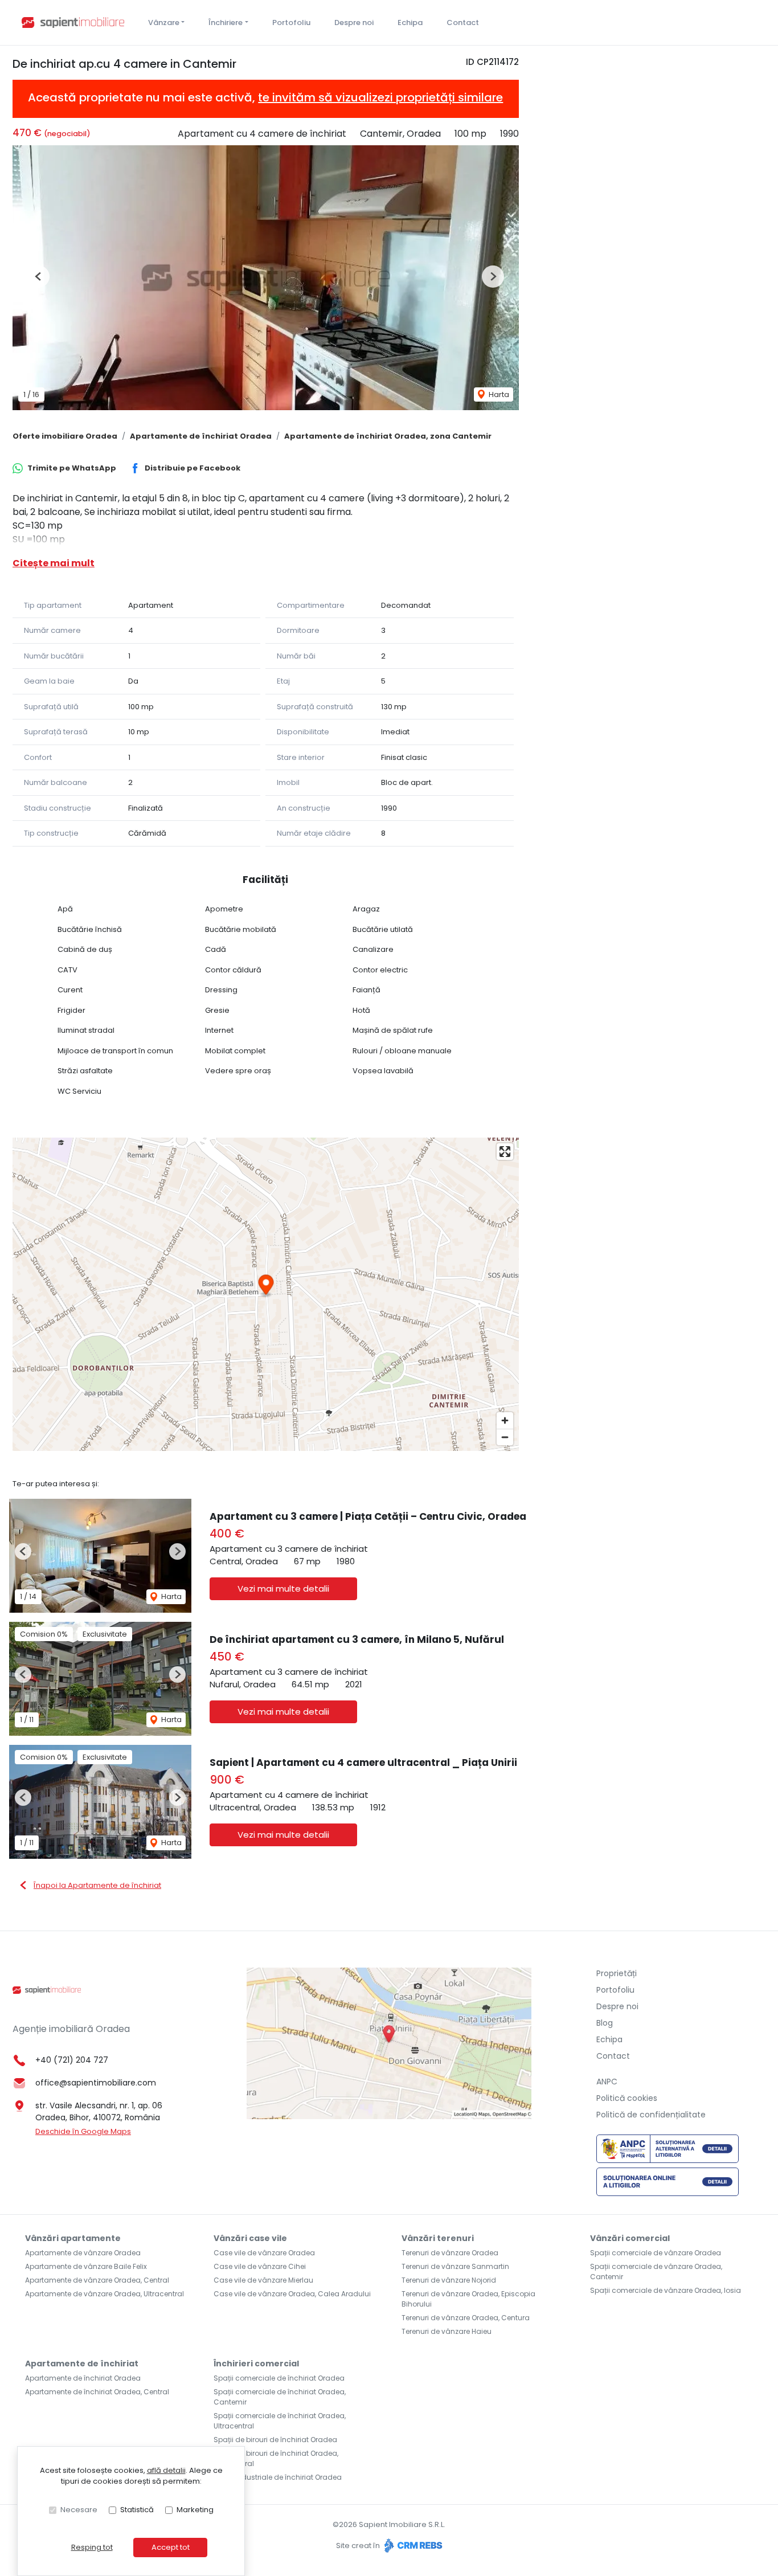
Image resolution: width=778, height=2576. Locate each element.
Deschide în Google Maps (83, 2131)
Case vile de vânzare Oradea (264, 2253)
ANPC (607, 2082)
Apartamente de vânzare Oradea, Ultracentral (105, 2294)
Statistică (137, 2510)
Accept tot (171, 2547)
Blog (605, 2023)
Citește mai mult (54, 563)
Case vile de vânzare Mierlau (263, 2280)
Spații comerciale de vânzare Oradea (656, 2253)
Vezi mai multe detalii (283, 1588)
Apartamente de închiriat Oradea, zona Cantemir (388, 436)
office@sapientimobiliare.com (96, 2083)
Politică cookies (627, 2098)
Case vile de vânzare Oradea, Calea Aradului (292, 2294)
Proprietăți (617, 1973)
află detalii (166, 2470)
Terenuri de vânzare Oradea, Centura (466, 2318)
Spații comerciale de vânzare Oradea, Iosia (666, 2290)
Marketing (195, 2510)
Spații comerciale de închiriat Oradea (279, 2378)
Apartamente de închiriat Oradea (201, 436)
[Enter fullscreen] (505, 1152)
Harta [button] (498, 394)
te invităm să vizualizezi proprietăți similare (380, 97)
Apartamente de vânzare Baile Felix (86, 2266)
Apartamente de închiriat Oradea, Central (97, 2392)
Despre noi (354, 23)
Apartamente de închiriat (82, 2364)
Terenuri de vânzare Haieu (447, 2331)
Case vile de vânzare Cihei (260, 2266)
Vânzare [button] (164, 23)
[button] (38, 277)
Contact (463, 23)
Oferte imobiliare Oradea (65, 436)
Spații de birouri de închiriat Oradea (275, 2440)
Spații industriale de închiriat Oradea (278, 2477)
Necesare (79, 2510)
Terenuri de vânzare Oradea (450, 2253)
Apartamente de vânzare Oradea (83, 2253)
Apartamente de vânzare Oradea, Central (97, 2280)
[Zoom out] (505, 1437)
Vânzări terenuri (438, 2238)
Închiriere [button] (226, 23)
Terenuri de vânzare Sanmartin (455, 2266)
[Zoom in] (505, 1420)
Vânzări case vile (250, 2238)
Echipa (410, 23)
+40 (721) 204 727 (72, 2060)
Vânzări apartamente (73, 2238)
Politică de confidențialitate (651, 2115)
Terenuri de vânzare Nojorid (449, 2280)
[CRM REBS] (412, 2546)
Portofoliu (291, 23)
